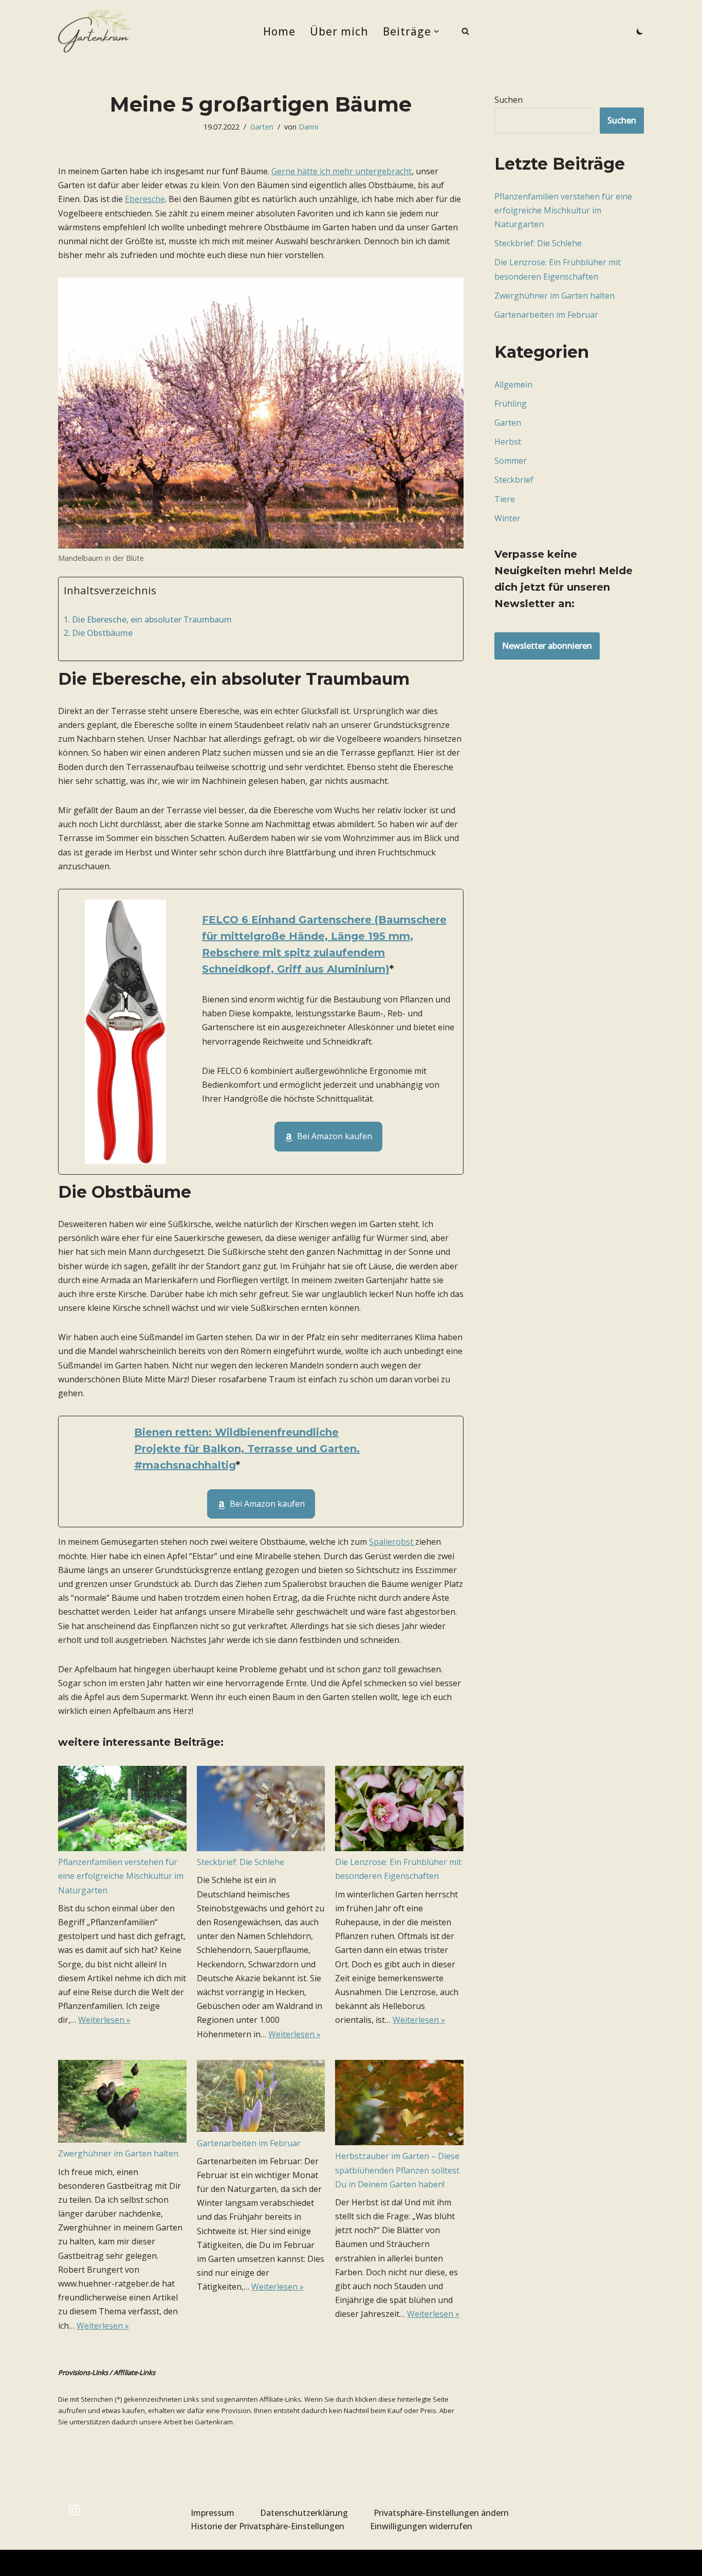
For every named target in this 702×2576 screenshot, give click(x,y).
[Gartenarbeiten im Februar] (261, 2098)
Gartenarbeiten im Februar (249, 2143)
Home (279, 31)
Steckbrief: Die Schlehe (241, 1862)
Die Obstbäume (102, 633)
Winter (507, 518)
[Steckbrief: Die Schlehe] (261, 1811)
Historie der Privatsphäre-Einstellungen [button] (267, 2526)
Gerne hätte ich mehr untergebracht (341, 171)
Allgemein (513, 385)
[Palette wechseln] (640, 31)
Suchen (509, 100)
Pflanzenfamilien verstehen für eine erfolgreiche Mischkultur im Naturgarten (121, 1876)
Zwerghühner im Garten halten (118, 2153)
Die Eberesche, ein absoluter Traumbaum (152, 619)
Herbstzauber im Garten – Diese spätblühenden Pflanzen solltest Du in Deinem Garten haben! (397, 2170)
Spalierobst (392, 1542)
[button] (436, 31)
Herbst (508, 442)
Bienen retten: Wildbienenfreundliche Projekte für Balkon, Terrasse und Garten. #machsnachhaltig (247, 1449)
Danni (308, 127)
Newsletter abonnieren (547, 646)
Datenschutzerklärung (304, 2513)
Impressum (213, 2513)
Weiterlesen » (104, 2020)
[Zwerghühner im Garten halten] (122, 2104)
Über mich (339, 31)
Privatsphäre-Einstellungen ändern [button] (441, 2513)
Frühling (511, 404)
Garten (262, 127)
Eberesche (145, 199)
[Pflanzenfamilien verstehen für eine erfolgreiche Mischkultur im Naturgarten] (122, 1811)
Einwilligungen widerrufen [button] (421, 2526)
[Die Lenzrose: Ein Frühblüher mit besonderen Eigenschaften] (399, 1811)
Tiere (505, 499)
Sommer (511, 461)
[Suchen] (465, 31)
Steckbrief (514, 480)
